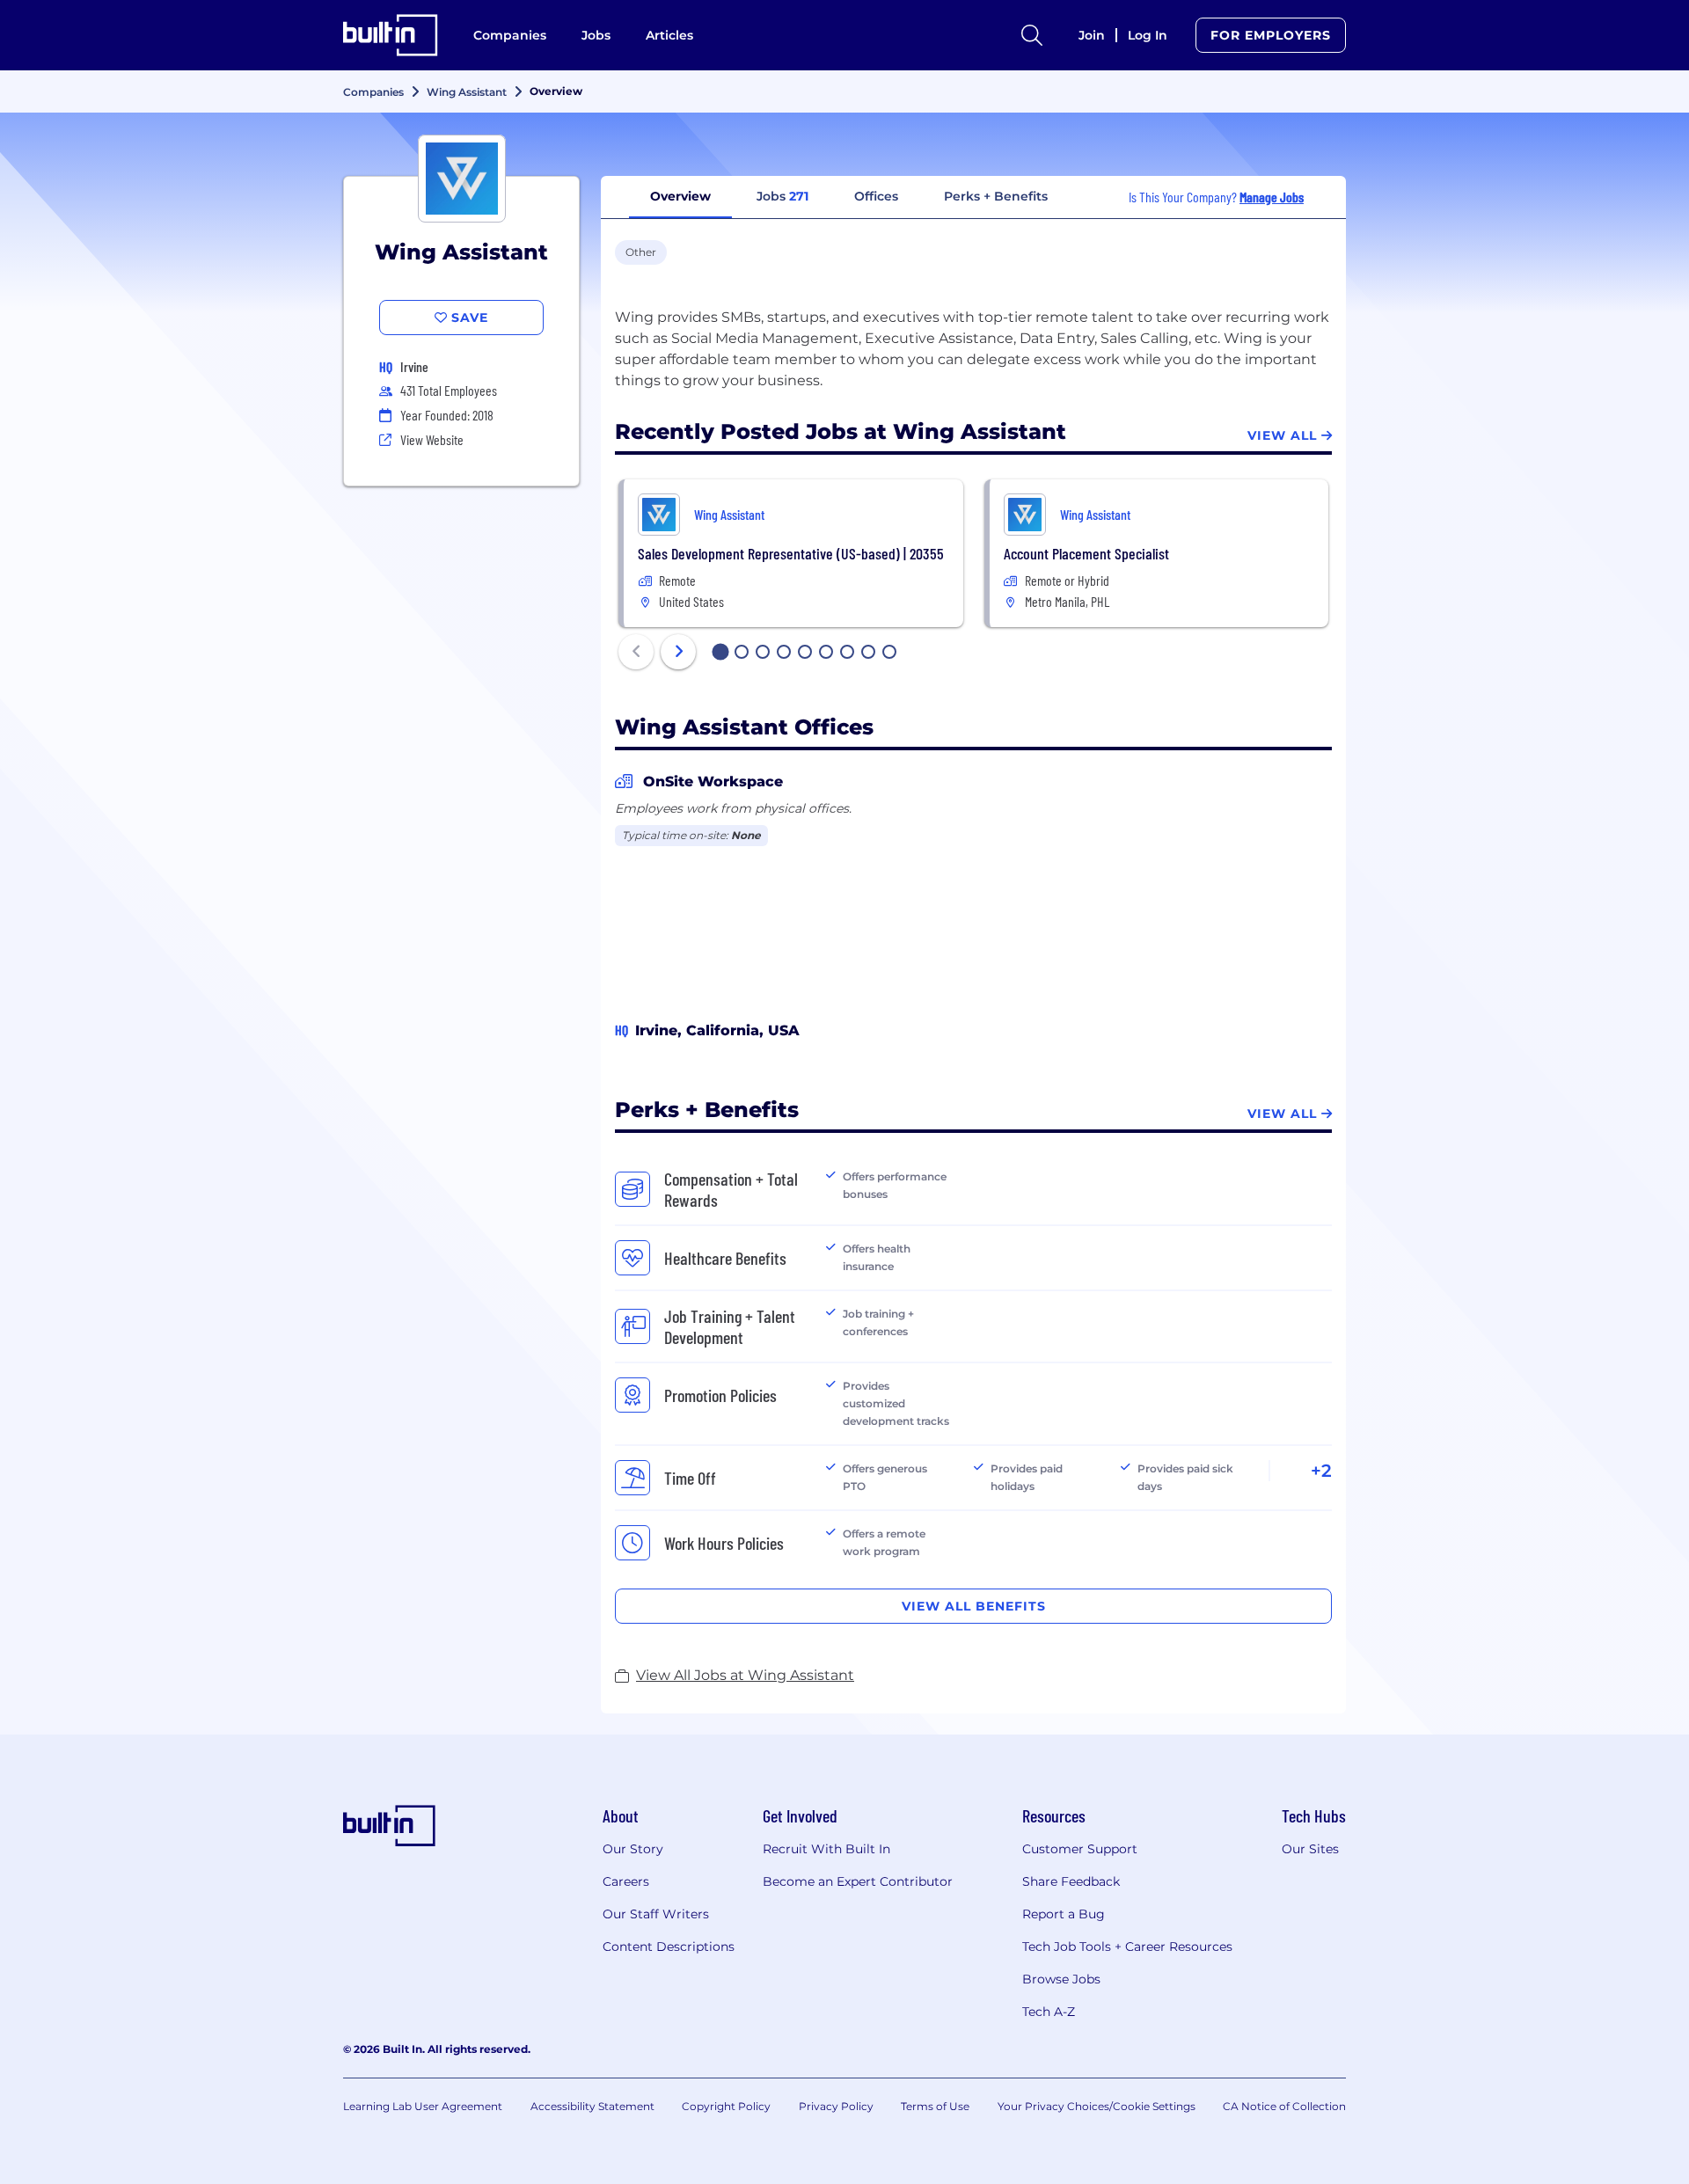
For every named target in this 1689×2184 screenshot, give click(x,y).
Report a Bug (1064, 1914)
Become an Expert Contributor (858, 1881)
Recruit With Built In (826, 1849)
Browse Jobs (1061, 1979)
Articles (669, 35)
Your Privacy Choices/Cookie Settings (1097, 2106)
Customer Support (1080, 1849)
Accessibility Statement (592, 2106)
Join (1092, 35)
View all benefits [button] (974, 1606)
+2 (1321, 1471)
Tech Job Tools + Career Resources (1127, 1947)
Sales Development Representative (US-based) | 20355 (791, 553)
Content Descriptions (669, 1947)
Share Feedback (1071, 1881)
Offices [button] (876, 196)
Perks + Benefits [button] (996, 196)
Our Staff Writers (656, 1914)
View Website (432, 439)
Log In (1148, 35)
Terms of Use (935, 2106)
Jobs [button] (782, 196)
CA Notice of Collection (1284, 2106)
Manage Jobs (1272, 197)
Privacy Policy (836, 2106)
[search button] (1032, 35)
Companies (510, 35)
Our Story (633, 1849)
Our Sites (1310, 1849)
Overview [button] (680, 196)
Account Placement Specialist (1086, 553)
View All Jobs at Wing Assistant (745, 1675)
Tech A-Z (1049, 2012)
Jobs (596, 35)
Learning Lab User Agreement (423, 2106)
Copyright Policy (726, 2106)
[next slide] (678, 652)
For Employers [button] (1271, 35)
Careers (626, 1881)
